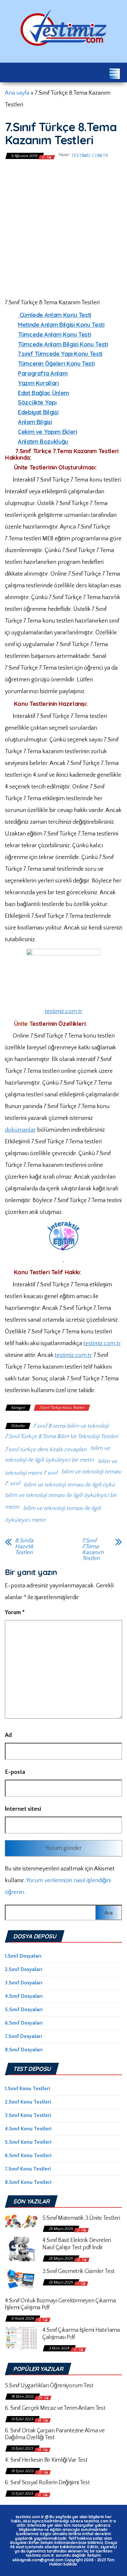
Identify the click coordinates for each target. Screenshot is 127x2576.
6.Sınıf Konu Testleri (28, 2155)
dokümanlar (20, 1130)
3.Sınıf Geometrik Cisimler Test (78, 2271)
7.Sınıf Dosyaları (23, 2036)
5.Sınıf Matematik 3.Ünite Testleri (81, 2218)
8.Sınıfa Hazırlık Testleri (24, 1547)
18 (40, 2420)
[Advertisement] (63, 228)
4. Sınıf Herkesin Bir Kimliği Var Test (46, 2460)
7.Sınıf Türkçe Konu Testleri (62, 1408)
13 (40, 2472)
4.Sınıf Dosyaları (24, 1996)
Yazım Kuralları (38, 383)
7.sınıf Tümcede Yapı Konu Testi (60, 354)
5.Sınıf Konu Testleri (28, 2142)
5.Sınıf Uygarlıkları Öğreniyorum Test (49, 2386)
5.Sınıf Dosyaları (24, 2010)
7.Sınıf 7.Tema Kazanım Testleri (93, 1550)
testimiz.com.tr (89, 156)
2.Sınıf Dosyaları (24, 1969)
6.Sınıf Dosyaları (24, 2023)
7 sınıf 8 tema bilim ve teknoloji (71, 1426)
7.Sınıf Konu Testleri (28, 2169)
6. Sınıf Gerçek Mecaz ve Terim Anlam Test (55, 2408)
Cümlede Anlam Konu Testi (55, 315)
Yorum (15, 1613)
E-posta (15, 1772)
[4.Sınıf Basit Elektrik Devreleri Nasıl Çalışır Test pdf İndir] (21, 2249)
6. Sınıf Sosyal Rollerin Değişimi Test (47, 2483)
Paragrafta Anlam (43, 373)
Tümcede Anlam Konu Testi (54, 334)
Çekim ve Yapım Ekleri (47, 432)
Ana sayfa (17, 93)
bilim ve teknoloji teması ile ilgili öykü (69, 1485)
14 (40, 2450)
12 (40, 2495)
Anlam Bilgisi (35, 422)
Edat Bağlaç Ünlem (43, 393)
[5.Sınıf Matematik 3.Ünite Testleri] (21, 2221)
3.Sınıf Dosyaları (24, 1983)
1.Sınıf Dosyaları (23, 1956)
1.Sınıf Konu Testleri (28, 2089)
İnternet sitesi (23, 1809)
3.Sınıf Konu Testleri (28, 2115)
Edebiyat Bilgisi (38, 412)
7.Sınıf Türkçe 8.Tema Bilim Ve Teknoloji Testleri (62, 1437)
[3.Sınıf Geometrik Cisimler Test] (21, 2279)
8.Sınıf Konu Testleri (28, 2182)
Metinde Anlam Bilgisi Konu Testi (61, 325)
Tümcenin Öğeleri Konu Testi (56, 364)
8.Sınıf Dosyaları (24, 2050)
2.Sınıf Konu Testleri (28, 2102)
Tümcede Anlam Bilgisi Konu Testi (63, 344)
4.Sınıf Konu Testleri (28, 2129)
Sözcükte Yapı (37, 402)
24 (40, 2398)
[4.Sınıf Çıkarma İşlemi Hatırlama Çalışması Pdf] (21, 2338)
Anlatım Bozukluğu (43, 442)
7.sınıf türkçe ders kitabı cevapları (46, 1450)
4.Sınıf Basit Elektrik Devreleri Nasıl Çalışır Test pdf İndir (77, 2244)
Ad (8, 1735)
